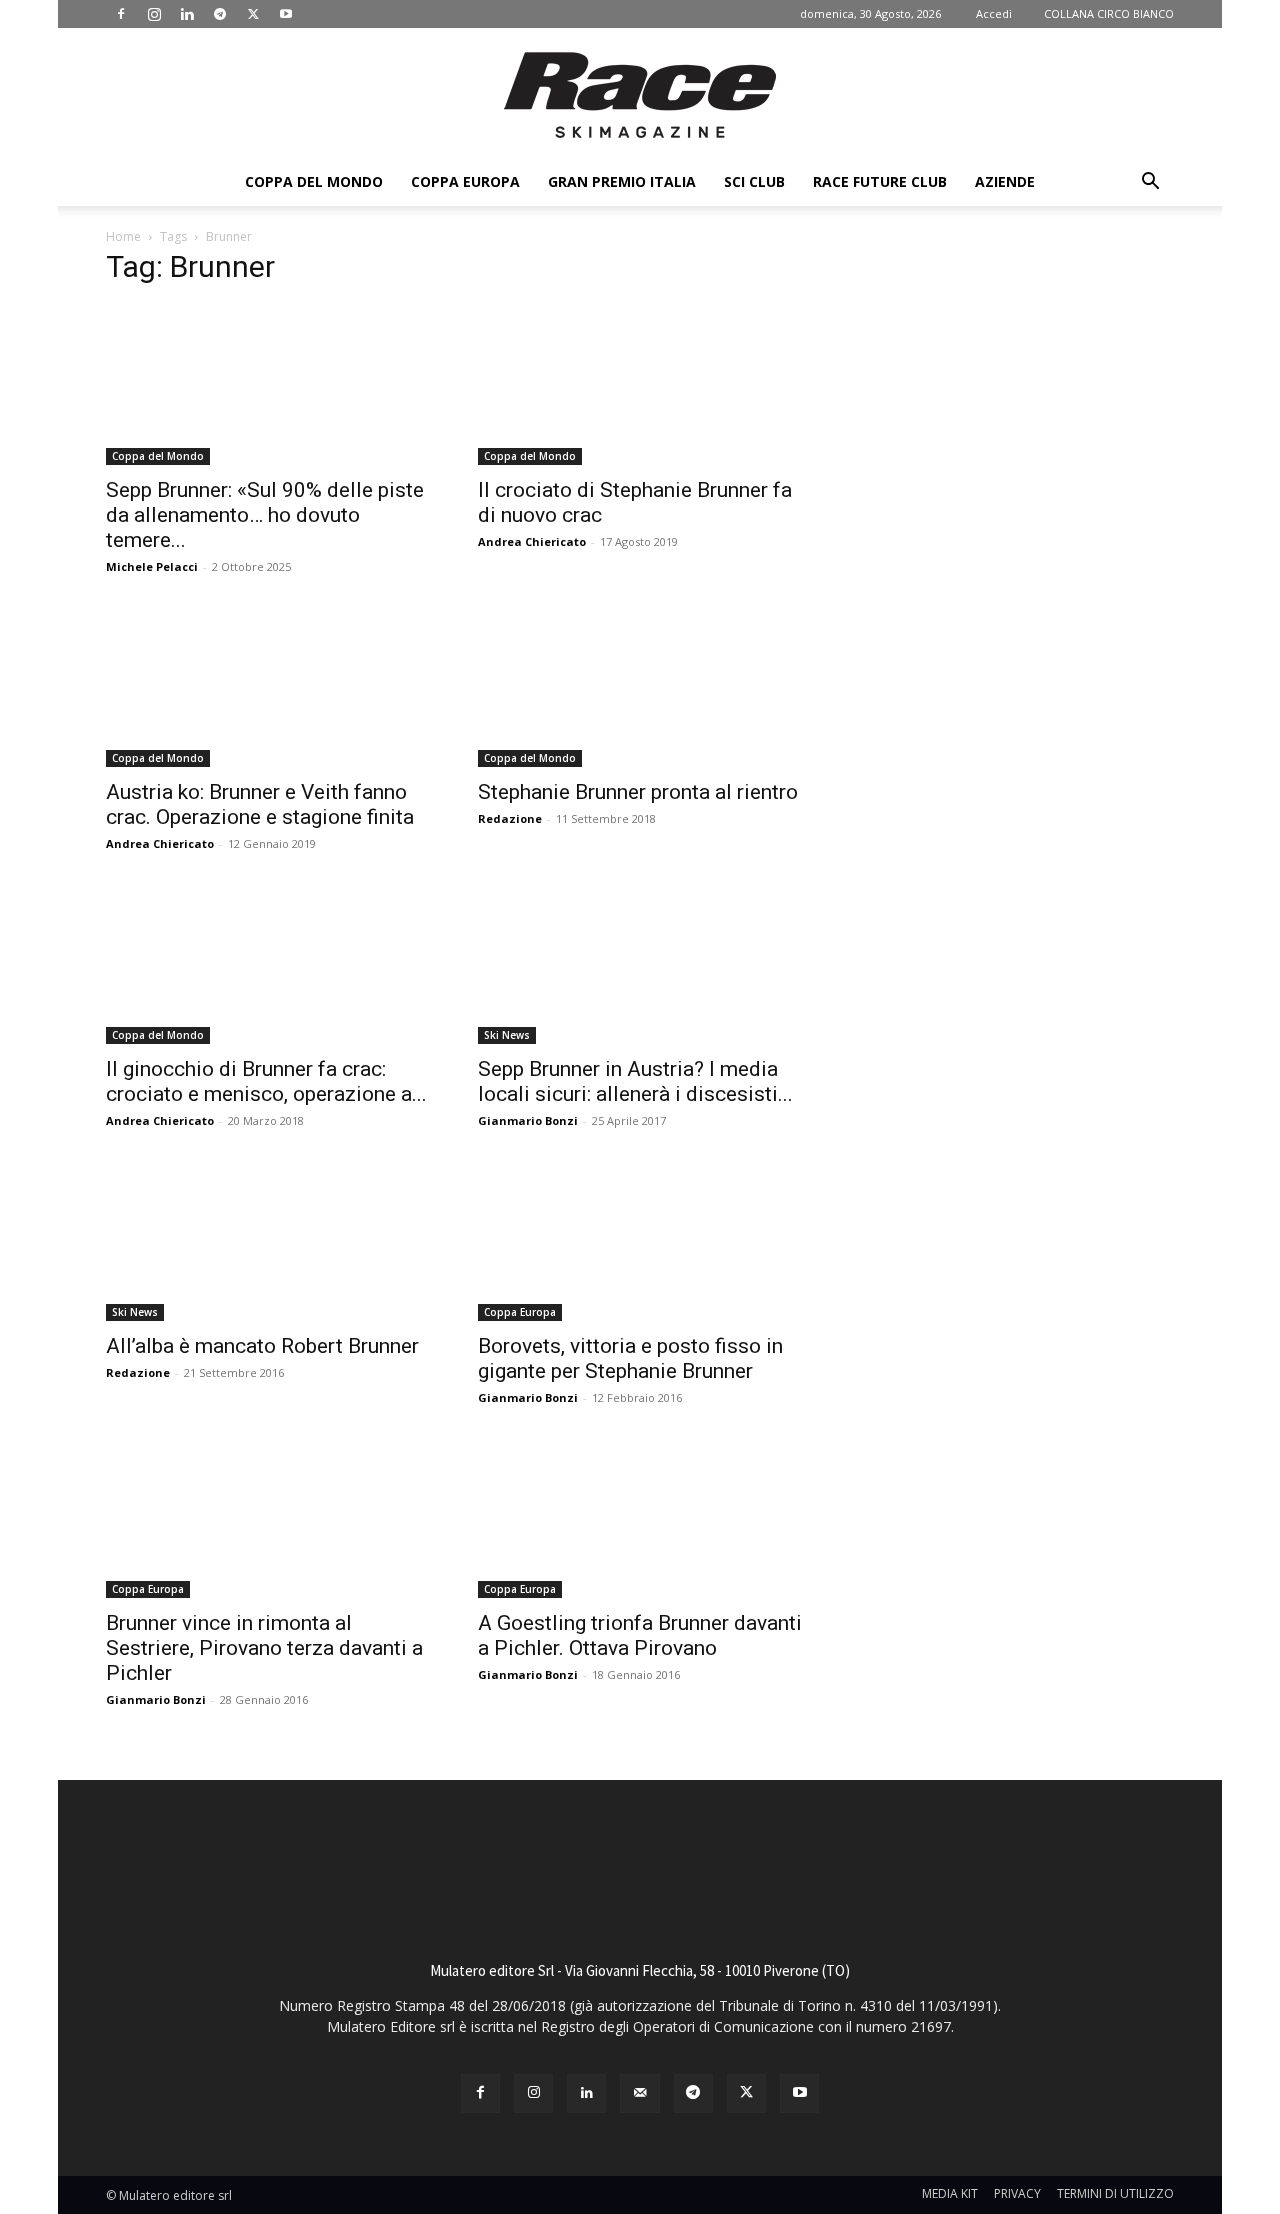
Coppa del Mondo (314, 181)
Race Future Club (880, 181)
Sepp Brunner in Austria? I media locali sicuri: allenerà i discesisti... (635, 1081)
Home (123, 236)
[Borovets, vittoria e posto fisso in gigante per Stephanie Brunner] (640, 1241)
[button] (1150, 183)
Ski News (507, 1035)
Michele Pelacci (152, 566)
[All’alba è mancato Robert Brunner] (268, 1241)
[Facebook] (121, 14)
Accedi (994, 13)
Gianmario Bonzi (528, 1120)
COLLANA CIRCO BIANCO (1109, 13)
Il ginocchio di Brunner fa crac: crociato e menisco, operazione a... (266, 1081)
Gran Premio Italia (622, 181)
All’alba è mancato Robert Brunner (262, 1346)
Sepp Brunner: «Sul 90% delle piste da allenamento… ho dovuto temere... (265, 515)
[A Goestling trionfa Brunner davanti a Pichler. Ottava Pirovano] (640, 1518)
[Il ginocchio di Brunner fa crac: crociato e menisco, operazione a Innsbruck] (268, 964)
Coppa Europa (465, 181)
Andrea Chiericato (532, 541)
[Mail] (639, 2093)
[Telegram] (220, 14)
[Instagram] (154, 14)
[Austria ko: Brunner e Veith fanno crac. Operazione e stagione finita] (268, 687)
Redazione (510, 818)
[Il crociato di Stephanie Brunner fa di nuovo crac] (640, 385)
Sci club (754, 181)
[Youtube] (286, 14)
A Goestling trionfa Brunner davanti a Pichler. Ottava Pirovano (640, 1635)
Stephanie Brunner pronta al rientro (638, 792)
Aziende (1005, 181)
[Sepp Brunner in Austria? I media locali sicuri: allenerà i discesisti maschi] (640, 964)
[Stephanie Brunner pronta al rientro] (640, 687)
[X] (253, 14)
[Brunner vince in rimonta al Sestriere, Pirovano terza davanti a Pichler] (268, 1518)
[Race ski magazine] (640, 95)
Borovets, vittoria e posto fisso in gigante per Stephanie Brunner (630, 1358)
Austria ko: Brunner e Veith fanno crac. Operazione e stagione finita (260, 804)
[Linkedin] (187, 14)
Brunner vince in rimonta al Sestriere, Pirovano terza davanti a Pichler (264, 1648)
